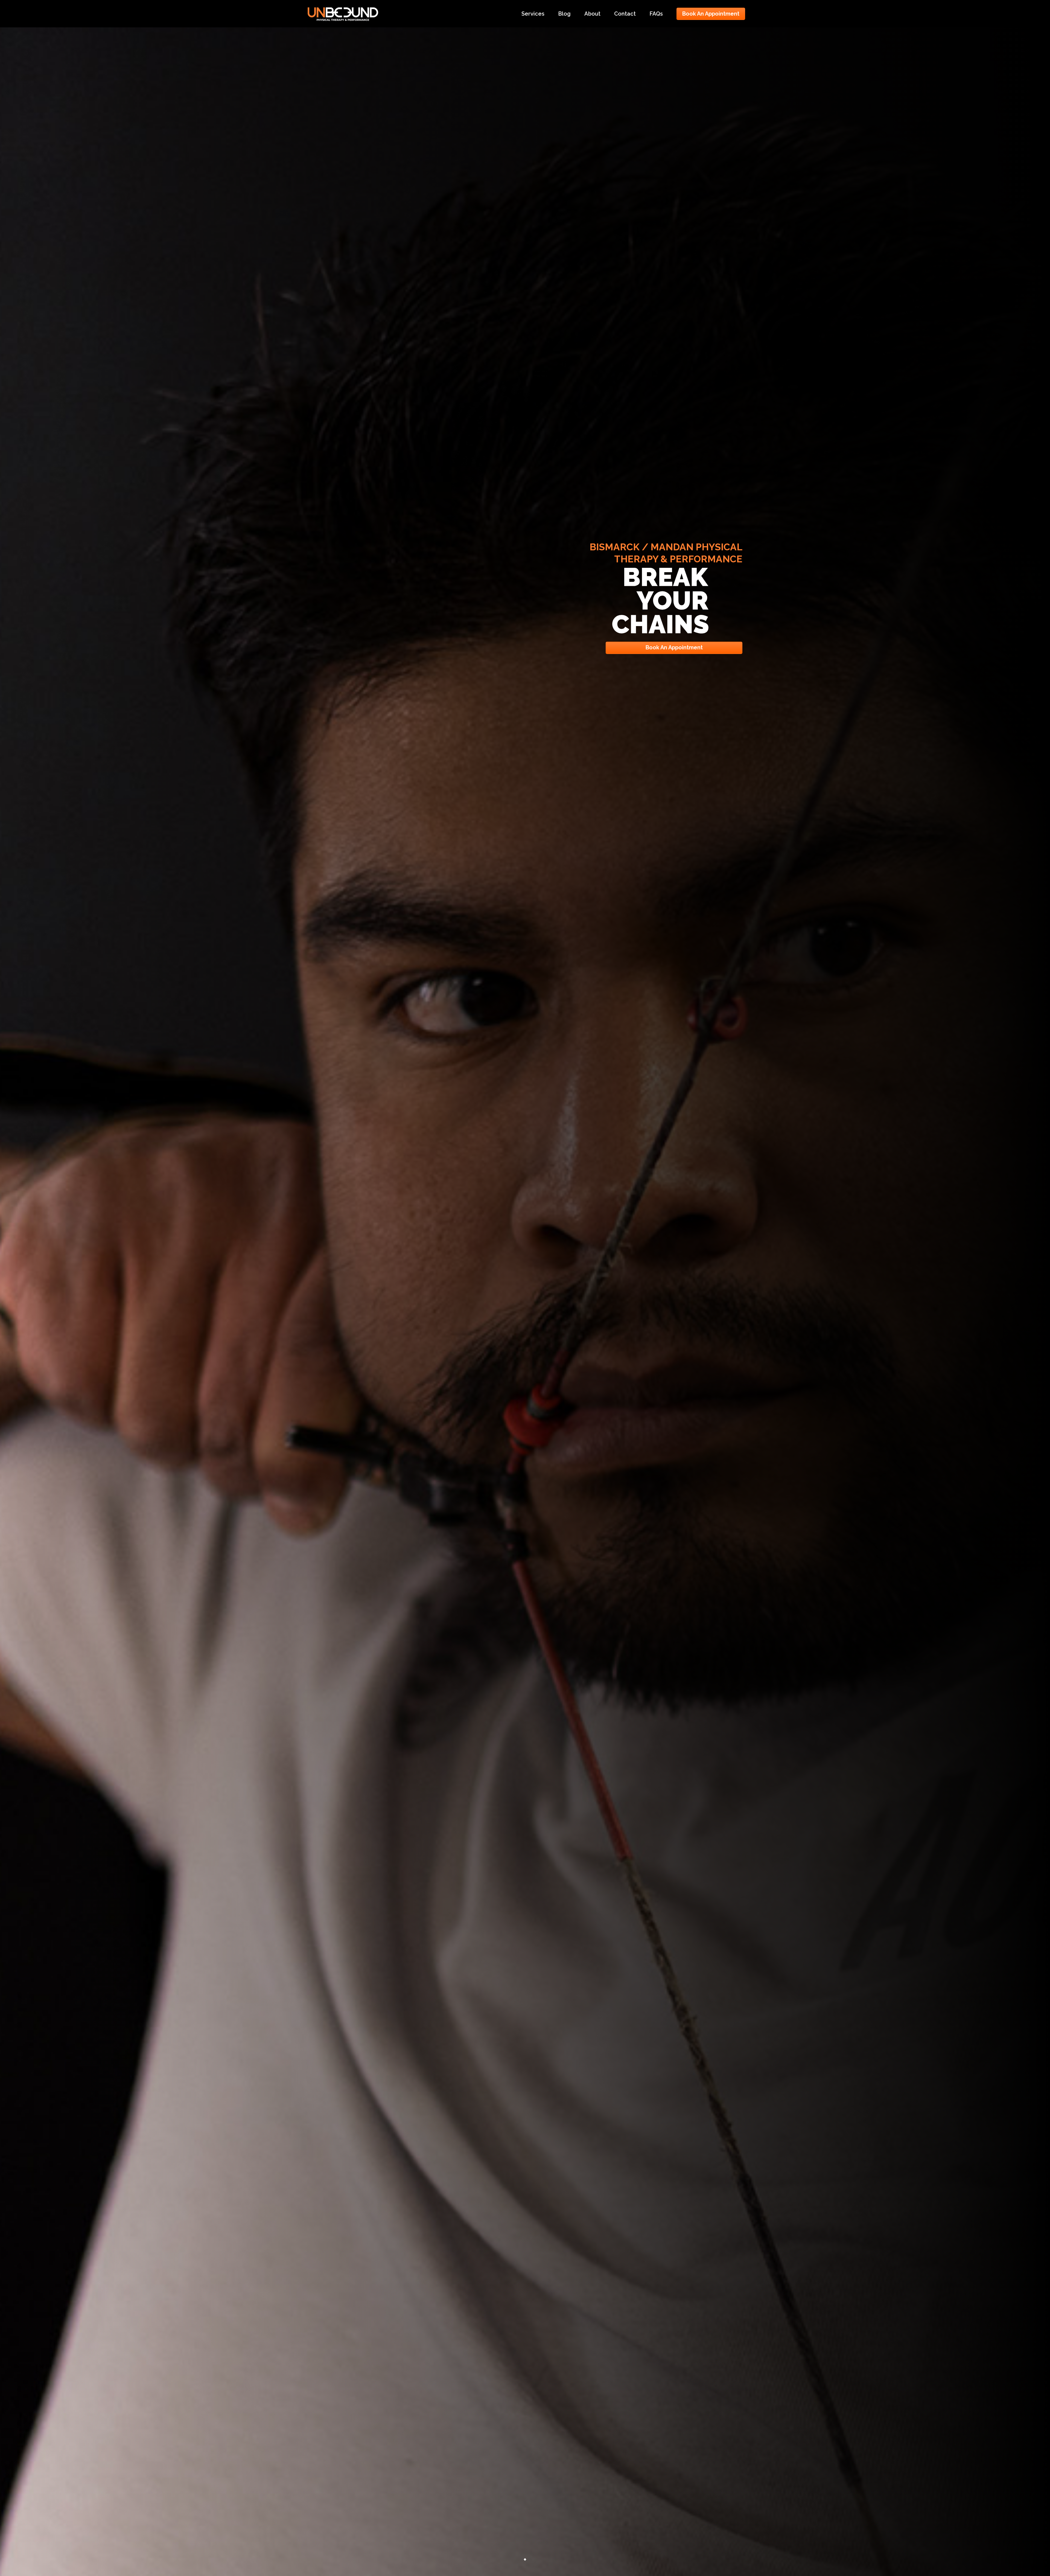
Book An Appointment (711, 14)
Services (533, 14)
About (592, 14)
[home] (343, 13)
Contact (625, 14)
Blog (564, 14)
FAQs (656, 14)
